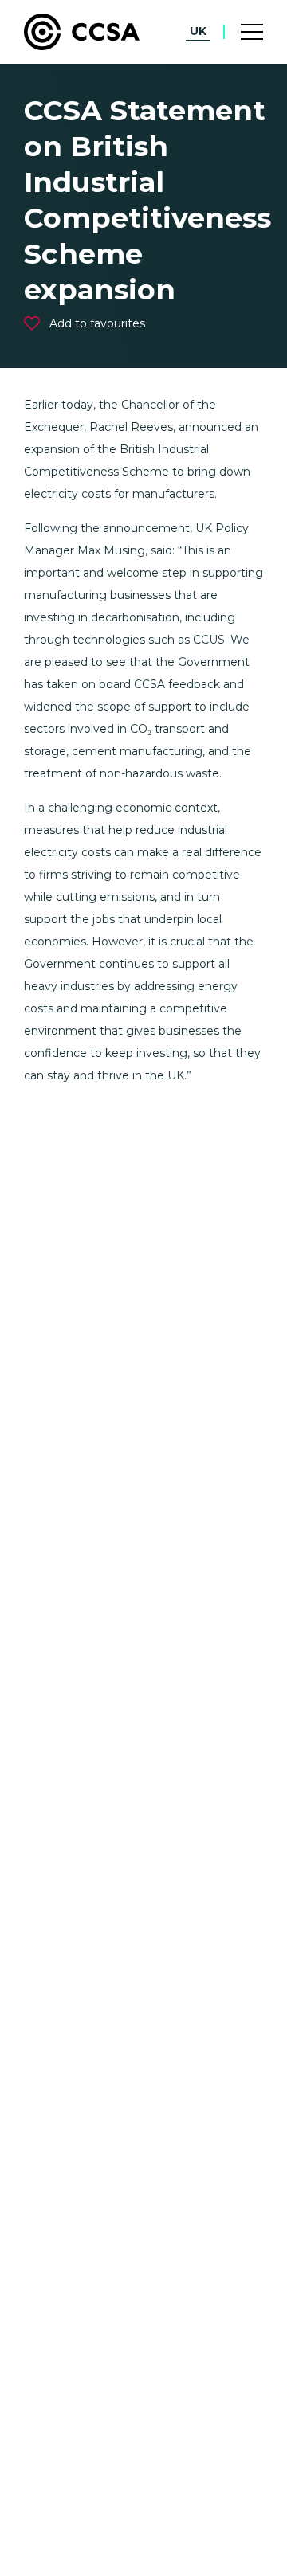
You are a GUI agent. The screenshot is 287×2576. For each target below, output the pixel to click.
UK (198, 31)
